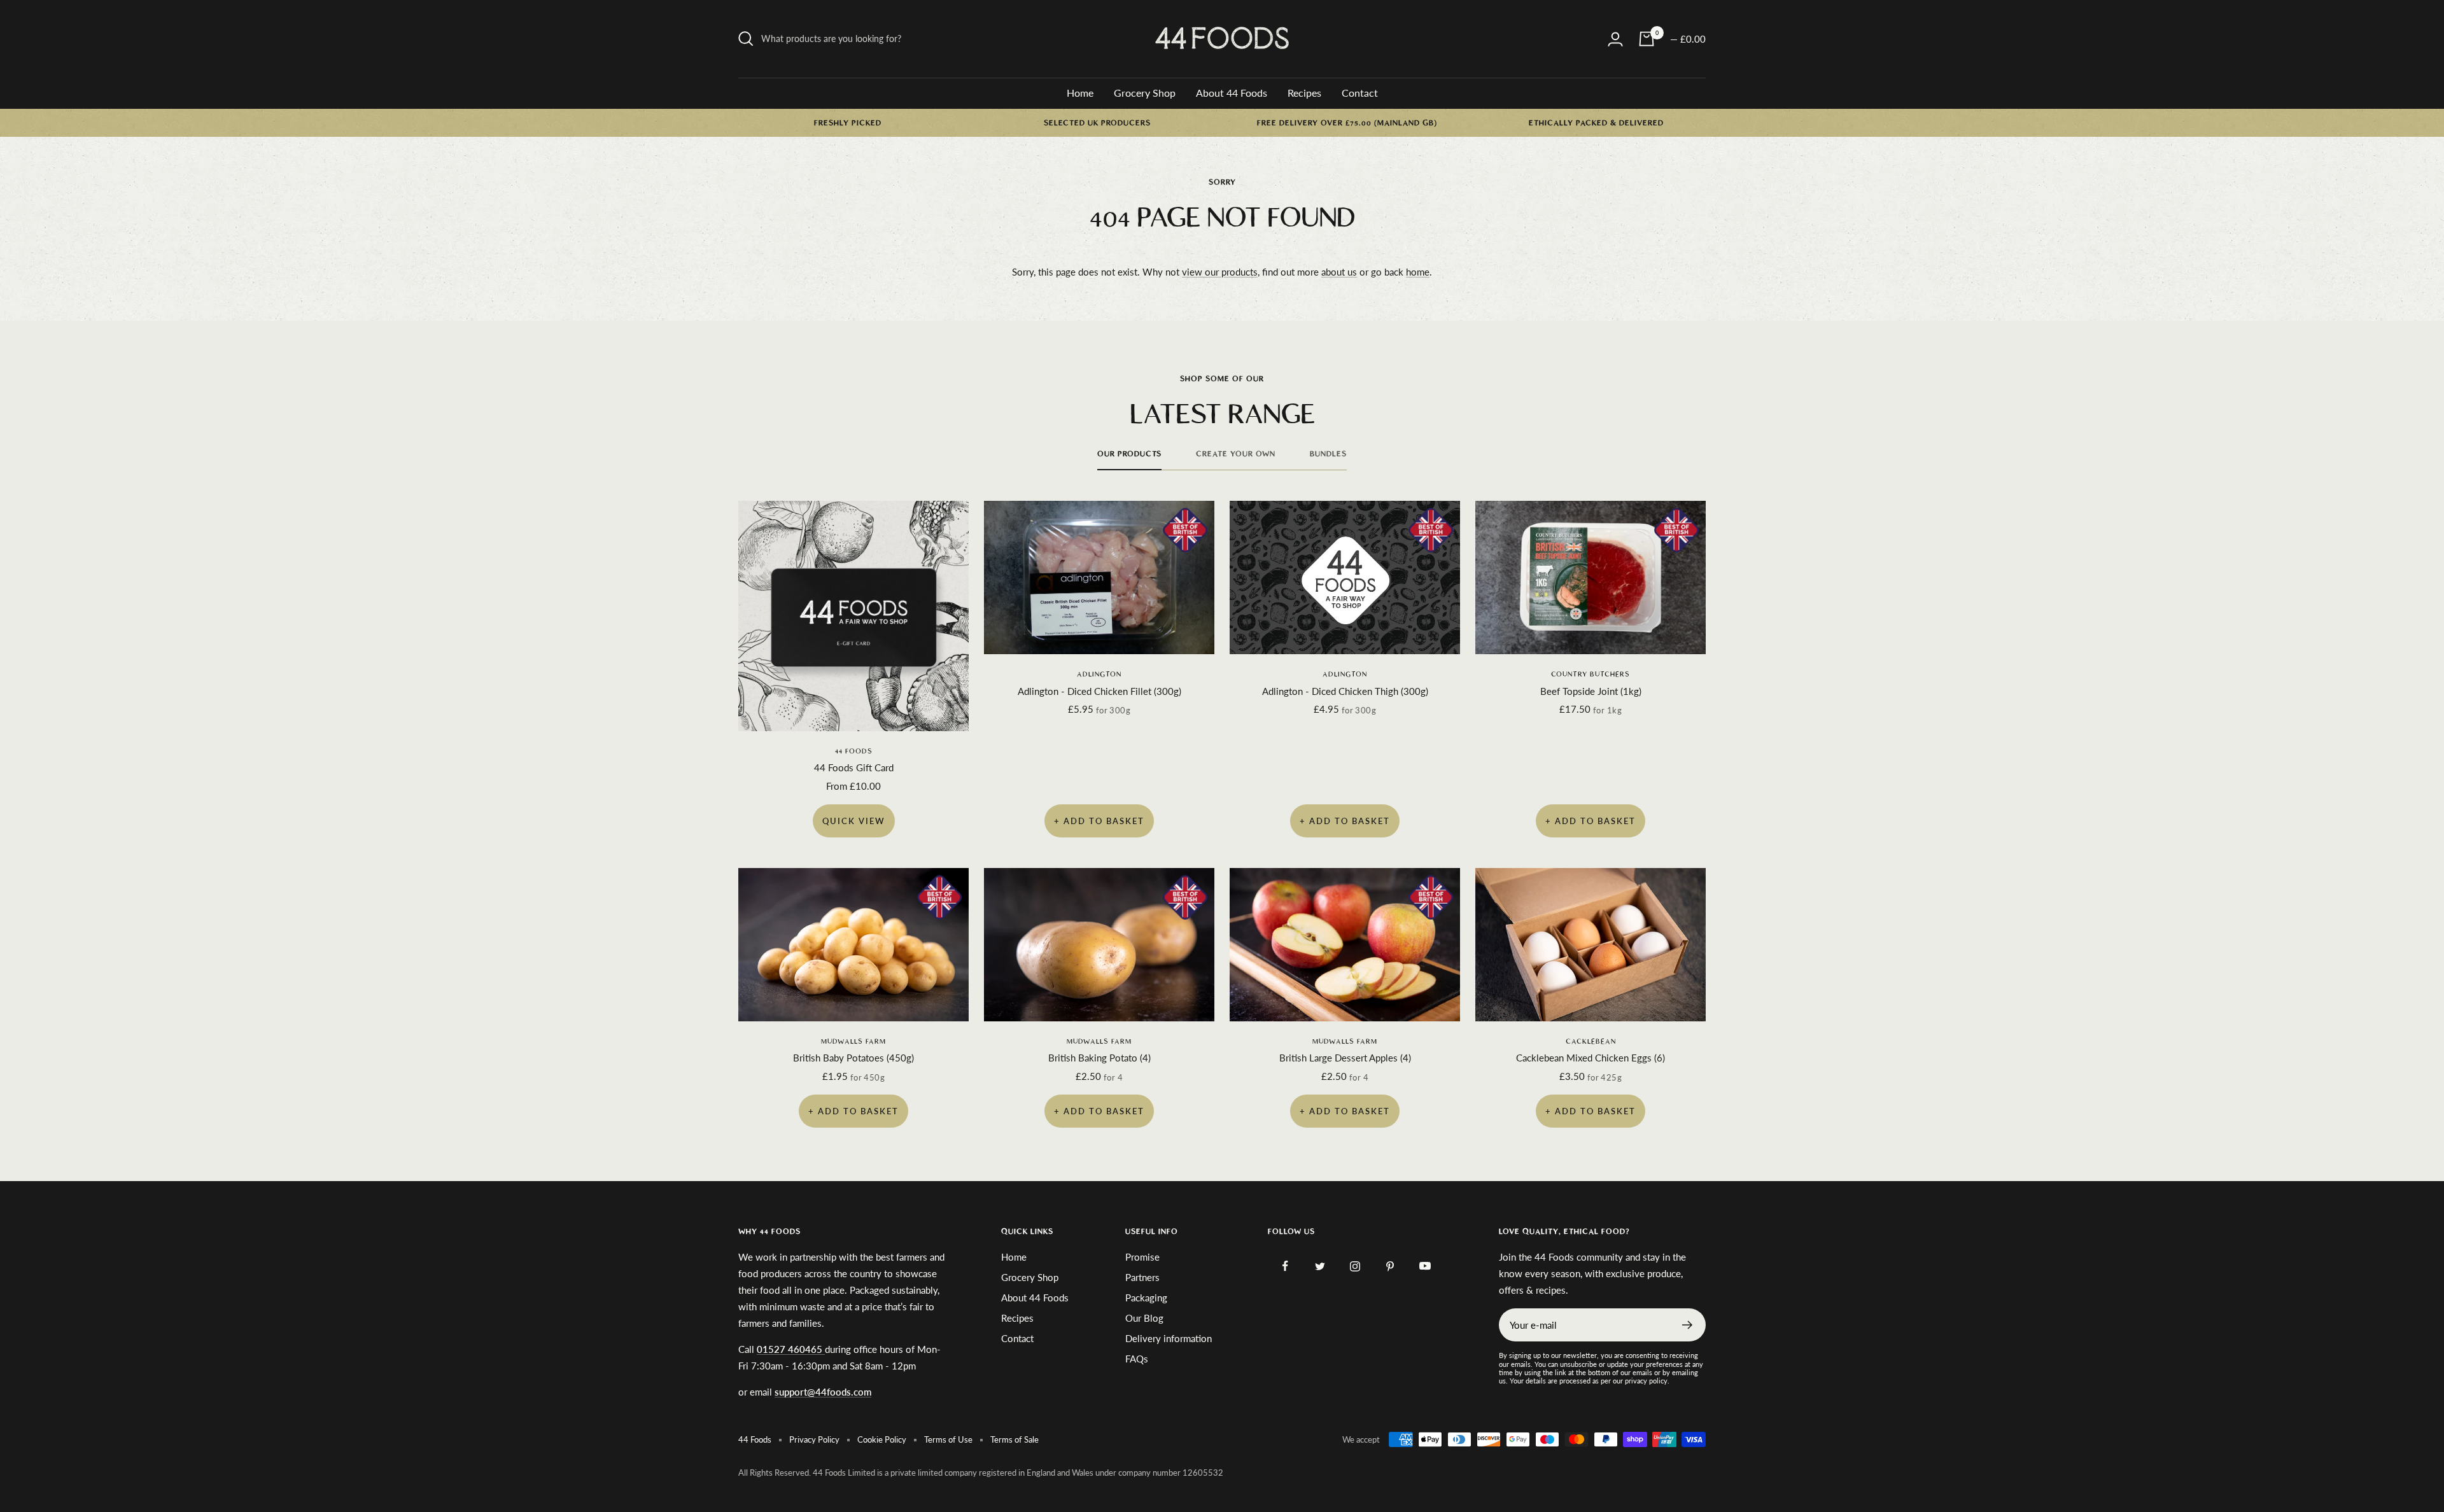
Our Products (1129, 454)
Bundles (1328, 454)
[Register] (1688, 1325)
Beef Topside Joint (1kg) (1591, 691)
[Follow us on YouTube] (1425, 1266)
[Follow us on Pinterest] (1390, 1266)
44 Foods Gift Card (854, 767)
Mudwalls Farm (853, 1041)
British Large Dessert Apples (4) (1345, 1058)
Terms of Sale (1015, 1439)
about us (1339, 272)
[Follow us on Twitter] (1320, 1266)
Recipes (1304, 93)
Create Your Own (1236, 454)
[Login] (1615, 39)
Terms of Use (948, 1439)
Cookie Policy (882, 1439)
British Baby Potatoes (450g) (853, 1058)
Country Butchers (1591, 674)
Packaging (1146, 1298)
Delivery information (1169, 1338)
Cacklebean (1591, 1041)
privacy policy (1646, 1381)
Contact (1360, 93)
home (1418, 272)
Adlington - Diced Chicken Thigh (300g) (1345, 691)
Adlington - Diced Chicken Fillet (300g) (1099, 691)
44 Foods (854, 751)
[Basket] (1647, 39)
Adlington (1099, 674)
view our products (1220, 272)
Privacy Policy (814, 1439)
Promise (1142, 1257)
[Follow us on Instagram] (1355, 1266)
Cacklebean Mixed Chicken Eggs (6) (1591, 1058)
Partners (1142, 1277)
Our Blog (1144, 1318)
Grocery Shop (1145, 93)
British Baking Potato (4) (1099, 1058)
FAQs (1137, 1359)
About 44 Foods (1232, 93)
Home (1080, 93)
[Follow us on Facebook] (1285, 1266)
